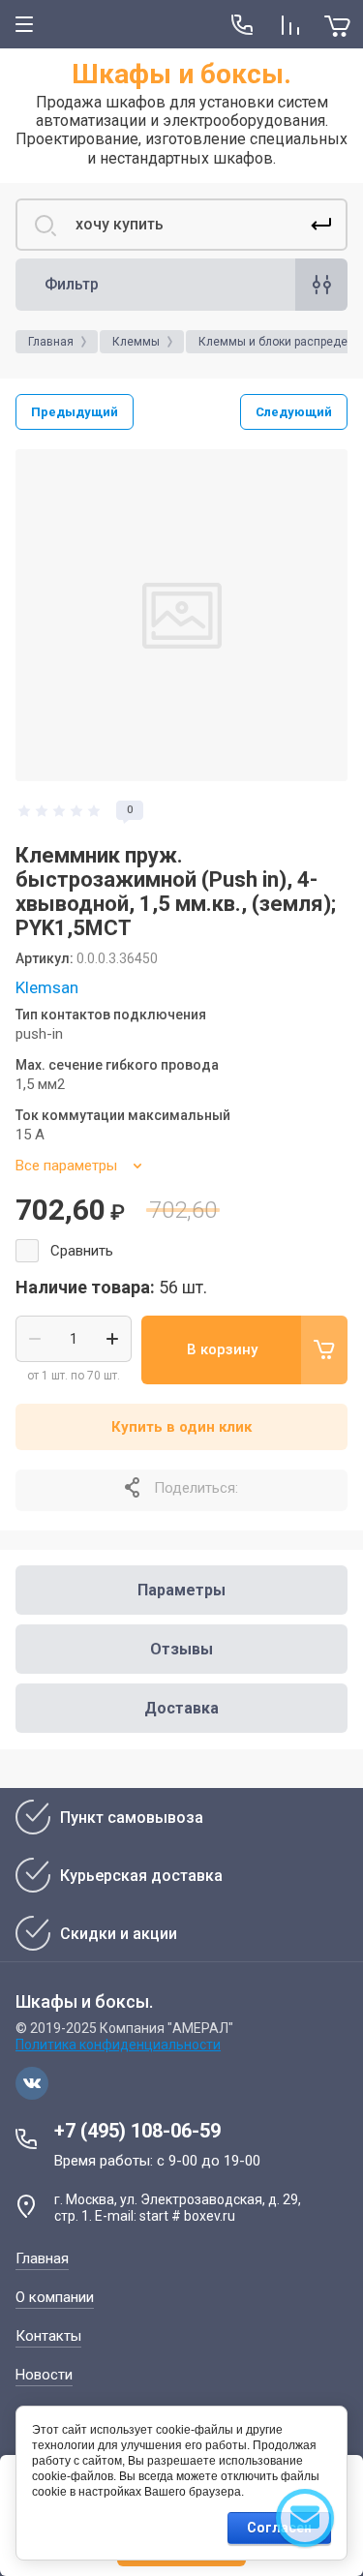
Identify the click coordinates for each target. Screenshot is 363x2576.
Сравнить (82, 1251)
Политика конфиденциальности (118, 2045)
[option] (181, 615)
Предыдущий (75, 412)
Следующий (294, 412)
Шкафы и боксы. (181, 74)
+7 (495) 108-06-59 (137, 2131)
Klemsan (47, 987)
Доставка (181, 1708)
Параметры (181, 1590)
